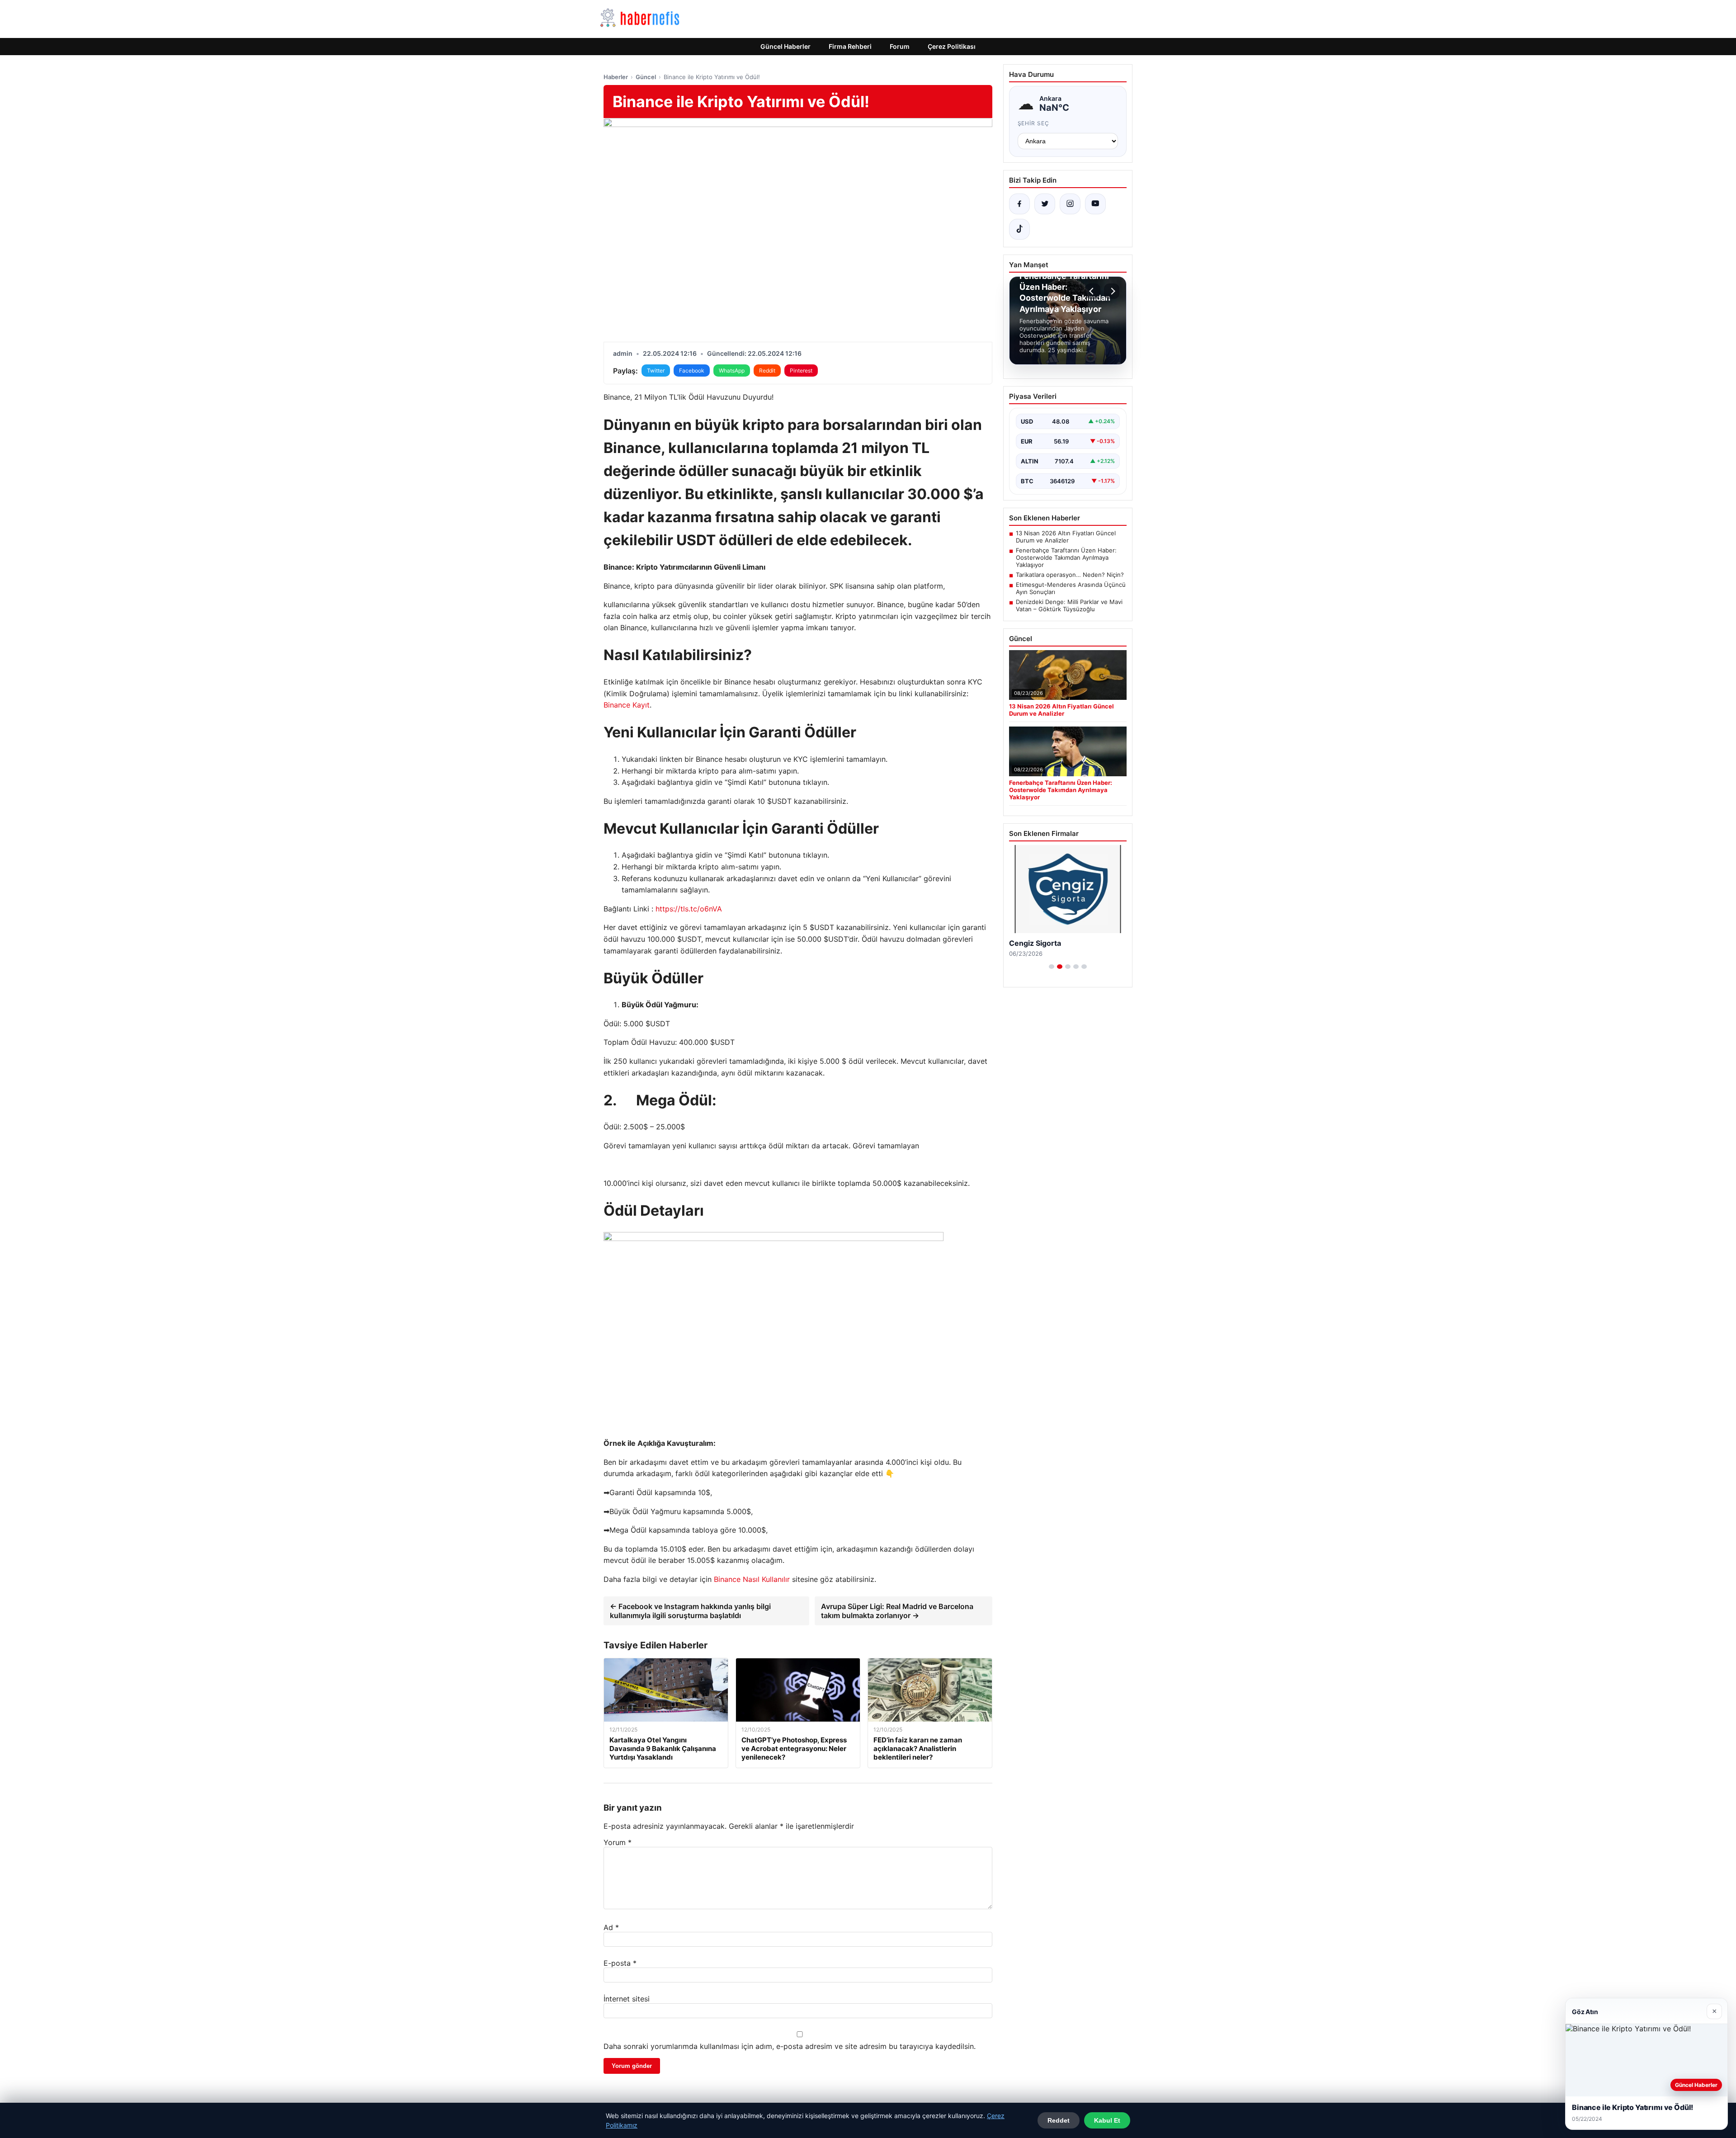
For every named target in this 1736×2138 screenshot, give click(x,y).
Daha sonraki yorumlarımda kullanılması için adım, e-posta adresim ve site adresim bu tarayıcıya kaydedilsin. (790, 2046)
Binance (727, 1579)
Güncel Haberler (785, 46)
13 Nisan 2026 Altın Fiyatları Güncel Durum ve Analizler (1066, 537)
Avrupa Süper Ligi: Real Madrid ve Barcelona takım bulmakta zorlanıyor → (897, 1611)
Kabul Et (1107, 2120)
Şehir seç (1034, 123)
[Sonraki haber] (1112, 291)
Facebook (692, 370)
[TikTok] (1019, 229)
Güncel (646, 77)
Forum (900, 46)
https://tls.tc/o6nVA (689, 909)
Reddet (1059, 2120)
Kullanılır (776, 1579)
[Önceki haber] (1093, 291)
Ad (611, 1927)
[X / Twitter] (1045, 204)
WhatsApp (732, 370)
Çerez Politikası (952, 46)
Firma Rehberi (850, 46)
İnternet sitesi (627, 1999)
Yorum (618, 1842)
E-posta (620, 1963)
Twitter (656, 370)
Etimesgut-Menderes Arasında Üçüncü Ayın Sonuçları (1071, 588)
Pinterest (801, 370)
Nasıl (751, 1579)
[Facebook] (1019, 204)
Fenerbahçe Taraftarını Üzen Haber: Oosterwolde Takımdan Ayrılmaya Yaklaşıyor (1066, 557)
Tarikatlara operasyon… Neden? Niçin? (1070, 575)
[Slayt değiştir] (1052, 967)
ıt (647, 705)
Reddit (767, 370)
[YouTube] (1095, 204)
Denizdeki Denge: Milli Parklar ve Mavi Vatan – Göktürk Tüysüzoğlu (1069, 605)
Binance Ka (622, 705)
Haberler (616, 77)
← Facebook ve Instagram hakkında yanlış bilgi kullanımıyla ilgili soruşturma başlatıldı (690, 1611)
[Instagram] (1070, 204)
